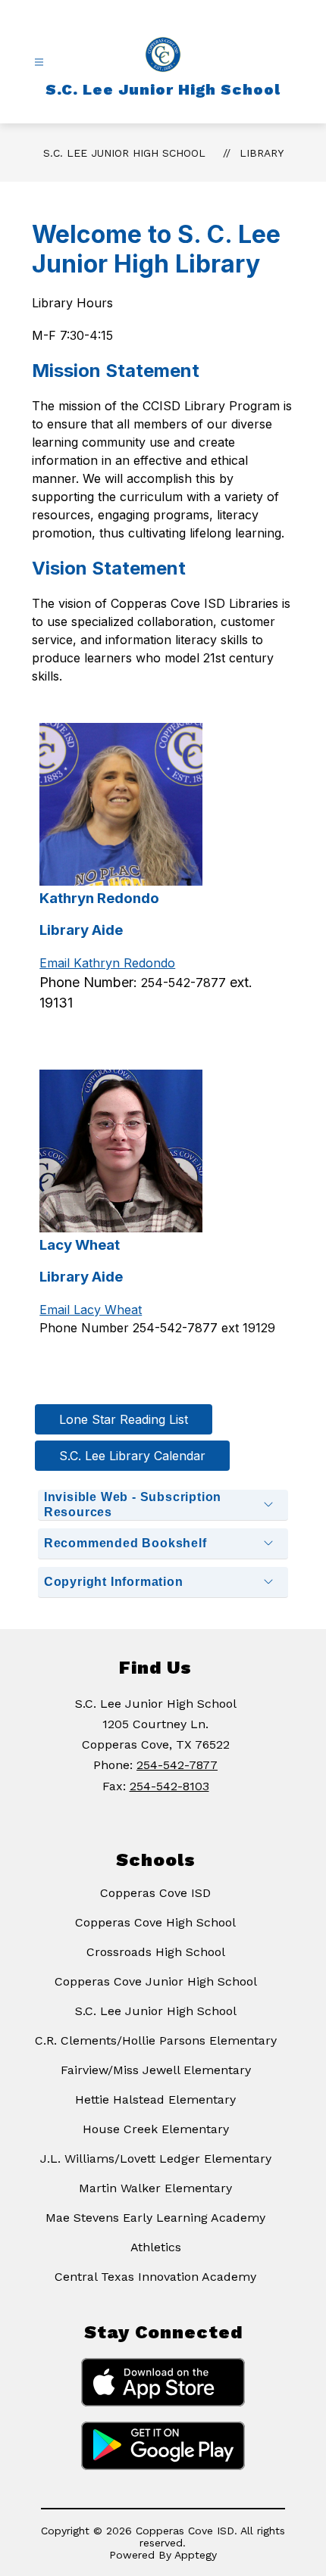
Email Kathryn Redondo (107, 963)
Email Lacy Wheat (91, 1310)
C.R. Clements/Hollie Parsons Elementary (156, 2040)
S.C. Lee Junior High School (124, 153)
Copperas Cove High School (155, 1922)
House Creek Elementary (156, 2129)
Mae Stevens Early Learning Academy (155, 2218)
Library (262, 153)
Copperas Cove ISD (155, 1893)
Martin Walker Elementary (155, 2188)
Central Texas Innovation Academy (155, 2277)
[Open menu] (39, 62)
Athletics (156, 2247)
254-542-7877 (177, 1765)
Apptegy (196, 2555)
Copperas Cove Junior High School (156, 1981)
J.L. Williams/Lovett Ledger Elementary (156, 2159)
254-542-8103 (169, 1786)
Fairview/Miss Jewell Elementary (156, 2070)
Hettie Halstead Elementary (155, 2099)
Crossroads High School (156, 1952)
